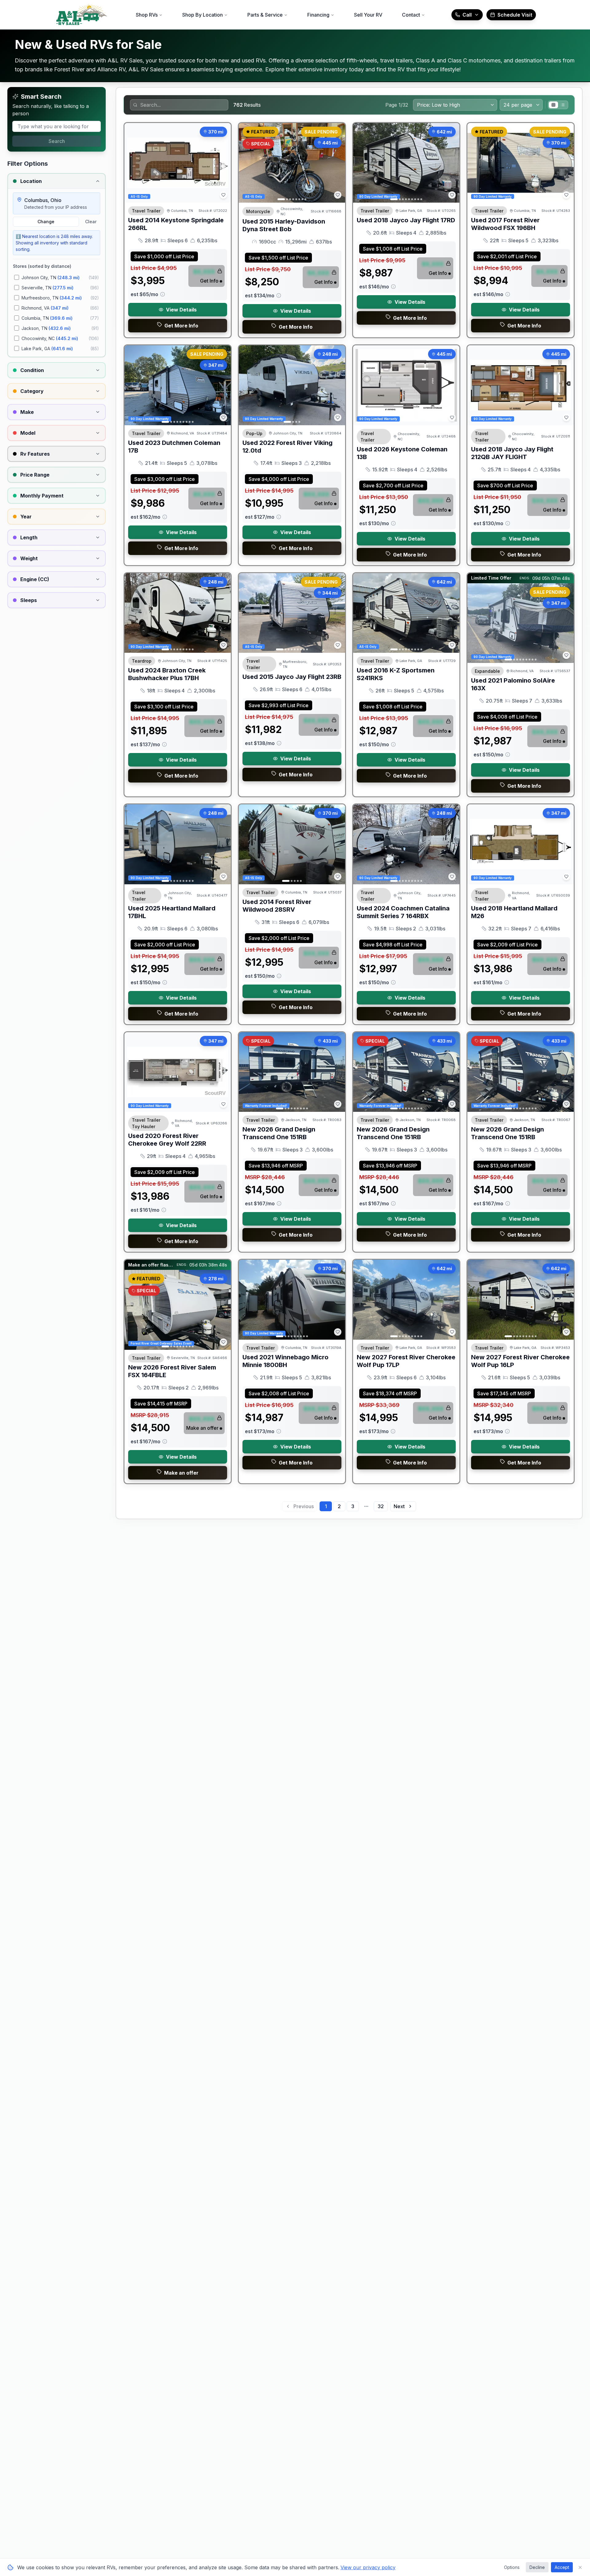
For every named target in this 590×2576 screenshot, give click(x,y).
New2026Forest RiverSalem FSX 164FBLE (172, 1371)
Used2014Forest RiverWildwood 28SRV (277, 906)
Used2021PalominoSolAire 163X (513, 684)
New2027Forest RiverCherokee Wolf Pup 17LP (406, 1361)
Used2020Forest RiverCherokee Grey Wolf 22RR (167, 1140)
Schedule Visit (515, 15)
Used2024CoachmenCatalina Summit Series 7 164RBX (403, 912)
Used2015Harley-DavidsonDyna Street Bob (284, 225)
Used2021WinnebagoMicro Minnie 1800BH (285, 1361)
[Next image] (337, 163)
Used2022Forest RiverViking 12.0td (287, 447)
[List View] (563, 105)
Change (46, 222)
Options (512, 2567)
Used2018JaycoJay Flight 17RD (406, 220)
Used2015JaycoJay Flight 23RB (292, 677)
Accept (562, 2567)
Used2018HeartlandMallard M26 (514, 912)
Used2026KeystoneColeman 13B (402, 453)
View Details (181, 310)
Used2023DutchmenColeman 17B (174, 447)
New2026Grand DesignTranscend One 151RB (279, 1133)
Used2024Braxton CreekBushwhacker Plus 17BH (167, 674)
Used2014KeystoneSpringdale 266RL (176, 224)
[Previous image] (247, 163)
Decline (537, 2567)
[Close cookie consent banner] (580, 2567)
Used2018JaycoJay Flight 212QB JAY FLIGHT (512, 453)
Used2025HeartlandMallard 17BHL (172, 912)
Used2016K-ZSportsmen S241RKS (396, 674)
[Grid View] (553, 105)
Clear (91, 222)
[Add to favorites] (223, 195)
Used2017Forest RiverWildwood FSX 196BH (505, 224)
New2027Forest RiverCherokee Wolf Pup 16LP (520, 1361)
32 (381, 1506)
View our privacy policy (368, 2567)
